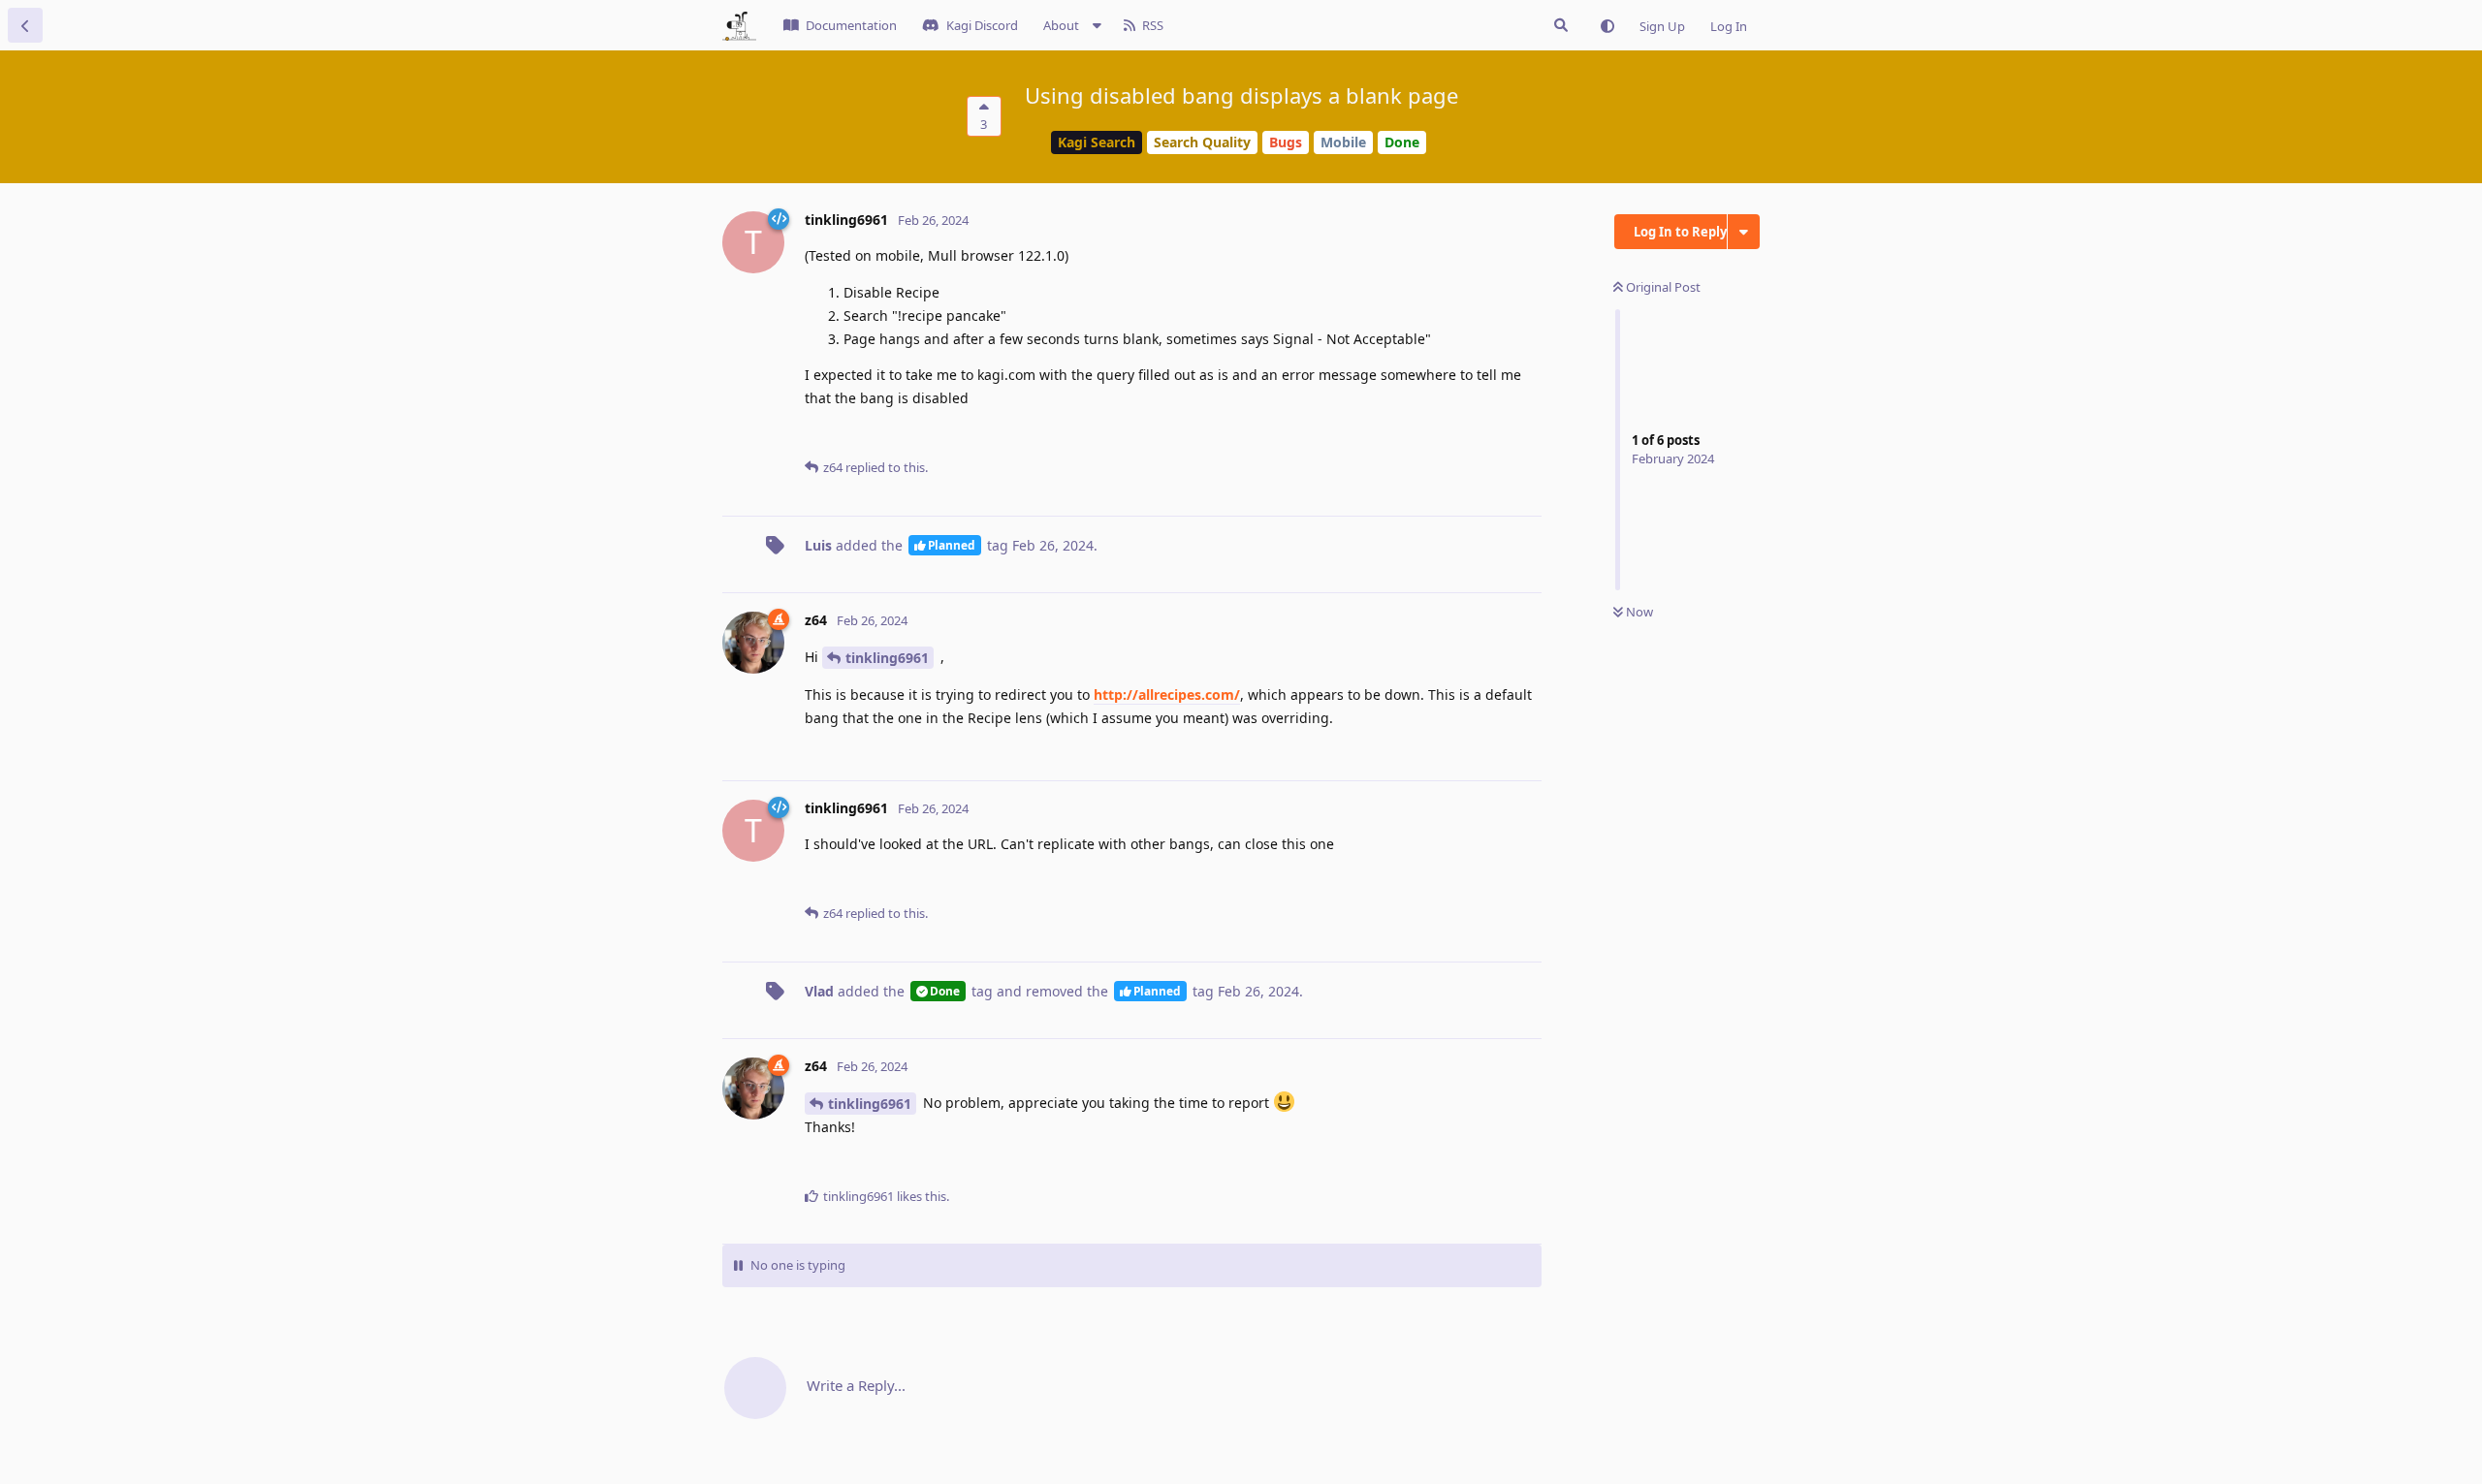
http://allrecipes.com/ (1167, 695)
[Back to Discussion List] (25, 25)
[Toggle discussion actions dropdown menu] (1744, 232)
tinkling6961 (887, 658)
